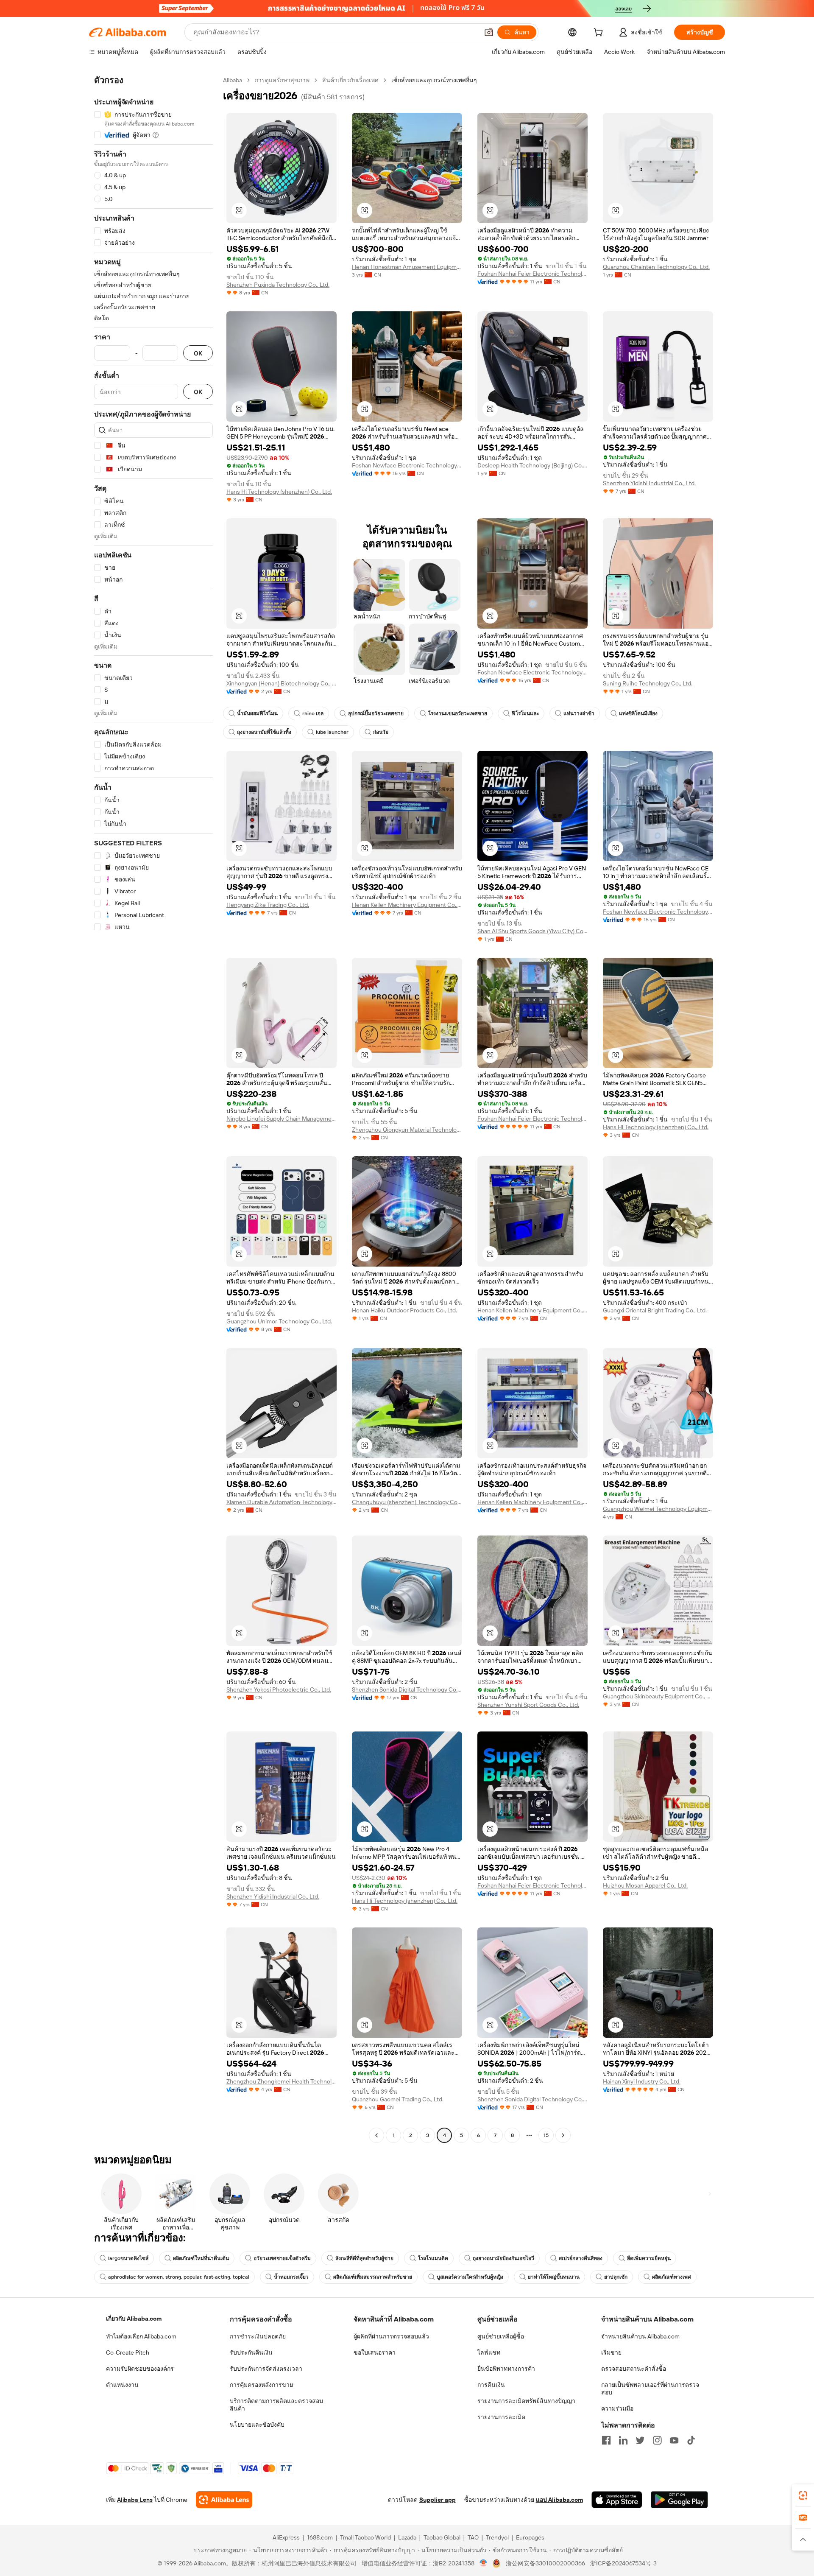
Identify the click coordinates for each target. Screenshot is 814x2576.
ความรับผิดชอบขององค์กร (140, 2369)
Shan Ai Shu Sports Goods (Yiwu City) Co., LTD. (532, 931)
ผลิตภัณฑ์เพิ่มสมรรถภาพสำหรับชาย (373, 2277)
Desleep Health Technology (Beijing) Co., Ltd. (532, 465)
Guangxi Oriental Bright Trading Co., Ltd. (655, 1310)
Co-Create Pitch (128, 2352)
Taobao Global (442, 2537)
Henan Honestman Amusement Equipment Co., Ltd (407, 267)
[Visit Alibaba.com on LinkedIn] (623, 2440)
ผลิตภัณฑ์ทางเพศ (672, 2277)
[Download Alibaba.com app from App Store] (617, 2500)
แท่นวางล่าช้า (579, 713)
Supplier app (438, 2500)
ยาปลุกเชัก (616, 2277)
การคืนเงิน (491, 2385)
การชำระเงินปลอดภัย (258, 2336)
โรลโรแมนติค (433, 2258)
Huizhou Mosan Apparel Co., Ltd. (645, 1885)
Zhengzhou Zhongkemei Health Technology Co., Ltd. (282, 2081)
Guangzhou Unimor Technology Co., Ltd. (279, 1321)
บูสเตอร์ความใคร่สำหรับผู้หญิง (470, 2277)
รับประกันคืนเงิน (251, 2352)
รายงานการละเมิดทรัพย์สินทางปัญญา (526, 2401)
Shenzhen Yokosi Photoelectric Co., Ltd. (279, 1689)
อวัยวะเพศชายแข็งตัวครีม (282, 2258)
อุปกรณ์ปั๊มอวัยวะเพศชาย (376, 713)
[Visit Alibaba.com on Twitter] (640, 2440)
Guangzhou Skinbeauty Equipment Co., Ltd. (658, 1696)
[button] (489, 32)
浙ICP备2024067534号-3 (623, 2563)
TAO (473, 2537)
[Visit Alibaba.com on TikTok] (691, 2440)
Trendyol (497, 2537)
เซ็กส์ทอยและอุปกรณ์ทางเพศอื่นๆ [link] (434, 80)
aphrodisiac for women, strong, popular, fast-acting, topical (179, 2277)
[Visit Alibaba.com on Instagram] (657, 2440)
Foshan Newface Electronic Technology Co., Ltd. (407, 465)
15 (546, 2135)
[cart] (600, 34)
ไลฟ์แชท (489, 2352)
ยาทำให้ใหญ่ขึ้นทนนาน (554, 2277)
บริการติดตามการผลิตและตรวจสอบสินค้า (276, 2405)
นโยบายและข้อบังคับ (257, 2425)
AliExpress (286, 2537)
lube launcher (332, 732)
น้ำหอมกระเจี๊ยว (291, 2277)
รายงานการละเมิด (501, 2417)
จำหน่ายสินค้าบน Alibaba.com (640, 2336)
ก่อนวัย (381, 732)
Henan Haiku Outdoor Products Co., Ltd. (404, 1310)
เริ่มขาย (611, 2352)
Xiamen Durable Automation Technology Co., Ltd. (282, 1502)
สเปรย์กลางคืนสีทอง (581, 2258)
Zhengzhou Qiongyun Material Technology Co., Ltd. (407, 1130)
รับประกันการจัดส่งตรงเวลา (266, 2369)
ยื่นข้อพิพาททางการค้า (506, 2369)
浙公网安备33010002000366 (545, 2563)
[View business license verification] (484, 2563)
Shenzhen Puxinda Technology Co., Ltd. (278, 285)
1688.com (320, 2537)
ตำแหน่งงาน (122, 2385)
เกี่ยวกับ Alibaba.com (134, 2319)
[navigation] (153, 1109)
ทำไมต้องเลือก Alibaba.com (141, 2336)
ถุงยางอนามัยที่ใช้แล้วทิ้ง (264, 732)
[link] (803, 2495)
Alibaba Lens (135, 2500)
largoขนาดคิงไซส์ (128, 2258)
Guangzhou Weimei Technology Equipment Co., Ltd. (658, 1509)
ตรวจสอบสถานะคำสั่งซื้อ (634, 2369)
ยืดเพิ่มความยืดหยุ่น (649, 2258)
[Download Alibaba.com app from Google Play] (679, 2500)
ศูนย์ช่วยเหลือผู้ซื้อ (501, 2336)
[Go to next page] (563, 2135)
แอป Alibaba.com (559, 2500)
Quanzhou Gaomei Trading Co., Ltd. (398, 2099)
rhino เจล (313, 713)
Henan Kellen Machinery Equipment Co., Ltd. (407, 905)
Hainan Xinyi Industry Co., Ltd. (642, 2081)
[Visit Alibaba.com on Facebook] (606, 2440)
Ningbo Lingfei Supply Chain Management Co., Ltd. (282, 1119)
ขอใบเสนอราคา (375, 2352)
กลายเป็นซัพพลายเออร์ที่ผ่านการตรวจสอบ (650, 2389)
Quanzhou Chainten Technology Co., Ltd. (656, 267)
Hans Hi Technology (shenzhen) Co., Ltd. (279, 492)
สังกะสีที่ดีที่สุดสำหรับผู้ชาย (364, 2258)
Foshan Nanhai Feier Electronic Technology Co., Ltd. (532, 274)
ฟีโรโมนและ (525, 713)
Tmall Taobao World (365, 2537)
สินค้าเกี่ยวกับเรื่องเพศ (350, 80)
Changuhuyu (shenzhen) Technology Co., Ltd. (407, 1502)
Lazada (407, 2537)
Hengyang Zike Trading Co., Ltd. (268, 905)
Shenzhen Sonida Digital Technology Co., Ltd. (407, 1689)
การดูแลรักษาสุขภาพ (282, 80)
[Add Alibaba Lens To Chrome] (224, 2500)
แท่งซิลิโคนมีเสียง (638, 713)
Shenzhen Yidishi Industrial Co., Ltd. (649, 483)
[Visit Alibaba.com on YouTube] (674, 2440)
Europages (530, 2537)
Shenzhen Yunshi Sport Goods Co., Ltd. (528, 1705)
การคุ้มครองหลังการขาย (261, 2385)
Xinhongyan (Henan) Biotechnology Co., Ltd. (282, 683)
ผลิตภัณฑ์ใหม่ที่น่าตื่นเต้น (201, 2258)
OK (198, 353)
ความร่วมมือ (617, 2408)
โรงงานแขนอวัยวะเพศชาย (458, 713)
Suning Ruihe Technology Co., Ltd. (648, 683)
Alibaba (233, 80)
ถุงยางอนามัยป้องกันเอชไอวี (503, 2258)
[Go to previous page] (376, 2135)
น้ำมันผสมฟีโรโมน (257, 713)
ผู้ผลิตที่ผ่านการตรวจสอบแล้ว (391, 2336)
